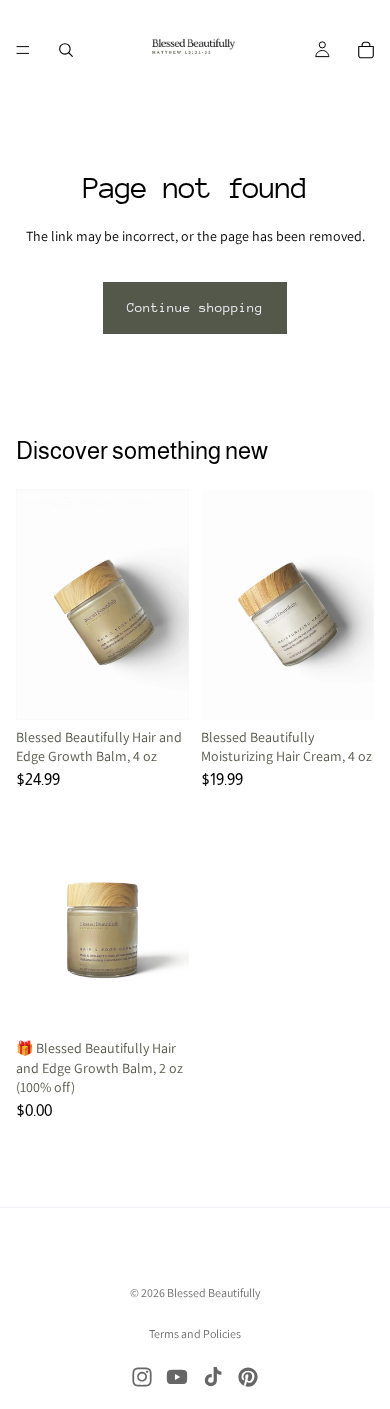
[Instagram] (142, 1377)
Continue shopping (195, 307)
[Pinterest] (248, 1377)
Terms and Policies (195, 1333)
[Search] (66, 50)
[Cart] (366, 50)
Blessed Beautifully (214, 1292)
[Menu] (23, 50)
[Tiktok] (213, 1377)
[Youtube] (177, 1377)
